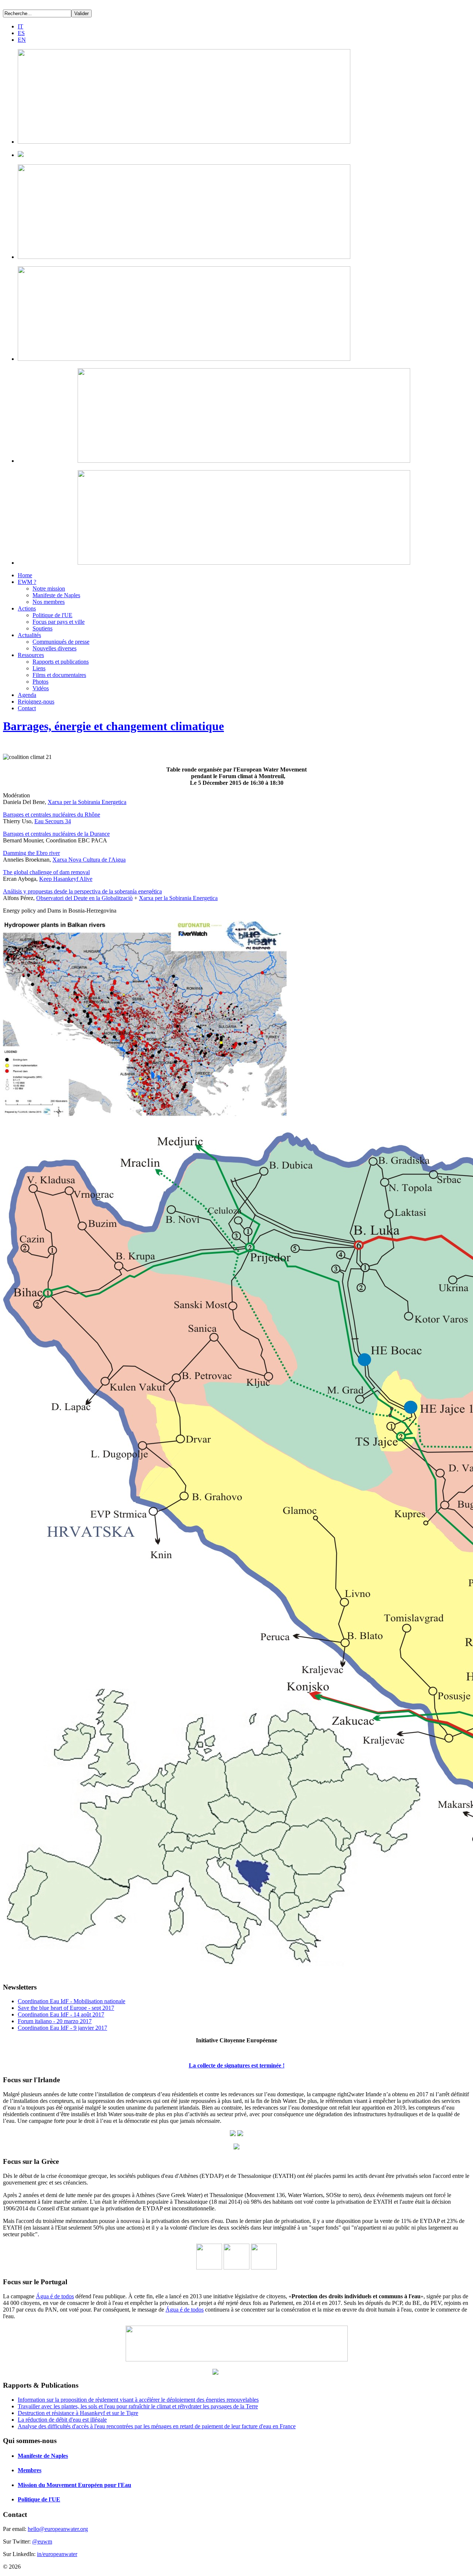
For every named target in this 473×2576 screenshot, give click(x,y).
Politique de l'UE (52, 615)
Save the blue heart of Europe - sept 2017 (66, 2008)
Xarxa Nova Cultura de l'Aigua (89, 860)
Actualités (29, 635)
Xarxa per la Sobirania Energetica (87, 802)
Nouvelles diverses (55, 648)
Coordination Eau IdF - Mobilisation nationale (72, 2001)
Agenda (27, 695)
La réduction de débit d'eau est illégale (62, 2420)
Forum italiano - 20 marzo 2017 (55, 2021)
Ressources (31, 655)
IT (21, 26)
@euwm (42, 2541)
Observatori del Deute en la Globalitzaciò (84, 898)
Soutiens (42, 628)
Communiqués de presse (61, 642)
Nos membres (49, 602)
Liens (39, 668)
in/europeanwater (57, 2554)
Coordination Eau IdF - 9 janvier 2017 (62, 2028)
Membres (30, 2470)
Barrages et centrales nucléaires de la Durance (56, 834)
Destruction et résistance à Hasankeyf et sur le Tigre (78, 2413)
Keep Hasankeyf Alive (66, 879)
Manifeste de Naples (56, 595)
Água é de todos (55, 2296)
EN (22, 40)
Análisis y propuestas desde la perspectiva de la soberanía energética (82, 891)
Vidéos (41, 688)
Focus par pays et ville (59, 622)
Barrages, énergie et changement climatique (113, 726)
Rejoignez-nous (36, 702)
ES (21, 33)
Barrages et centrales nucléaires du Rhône (52, 815)
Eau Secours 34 (53, 821)
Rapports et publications (61, 662)
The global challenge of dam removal (46, 872)
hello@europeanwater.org (58, 2529)
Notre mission (49, 589)
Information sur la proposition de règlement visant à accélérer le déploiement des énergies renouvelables (138, 2400)
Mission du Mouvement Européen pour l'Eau (74, 2485)
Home (25, 575)
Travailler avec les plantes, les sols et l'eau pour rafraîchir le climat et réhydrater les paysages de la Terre (138, 2406)
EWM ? (27, 582)
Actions (27, 608)
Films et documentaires (59, 675)
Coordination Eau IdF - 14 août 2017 (61, 2014)
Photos (40, 682)
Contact (27, 708)
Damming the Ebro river (31, 853)
